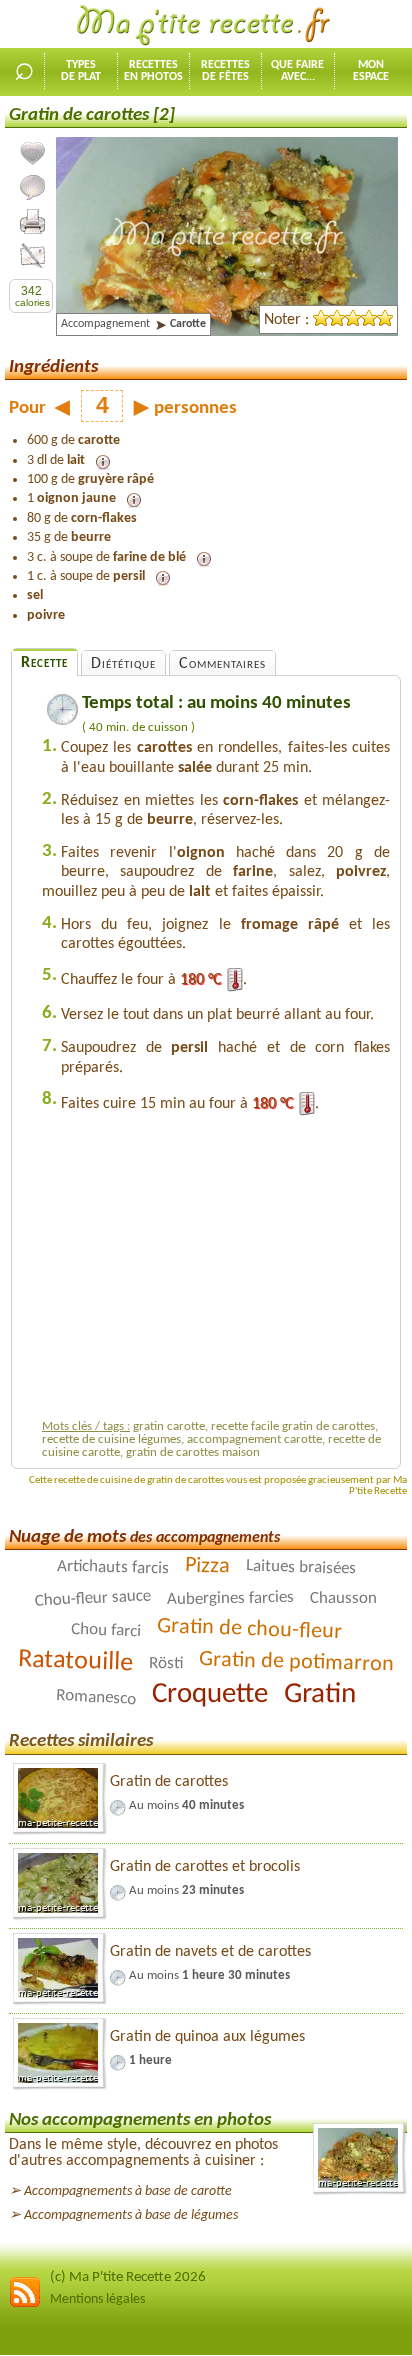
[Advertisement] (216, 1272)
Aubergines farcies (230, 1598)
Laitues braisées (300, 1568)
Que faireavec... (297, 71)
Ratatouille (76, 1661)
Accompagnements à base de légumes (131, 2215)
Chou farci (105, 1631)
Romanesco (96, 1697)
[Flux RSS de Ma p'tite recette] (25, 2304)
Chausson (343, 1599)
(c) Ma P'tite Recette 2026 (128, 2277)
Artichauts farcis (112, 1567)
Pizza (207, 1567)
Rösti (166, 1664)
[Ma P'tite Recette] (206, 26)
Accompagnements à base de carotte (128, 2191)
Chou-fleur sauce (93, 1599)
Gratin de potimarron (297, 1663)
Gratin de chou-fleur (249, 1629)
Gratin (320, 1695)
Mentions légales (97, 2299)
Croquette (210, 1695)
